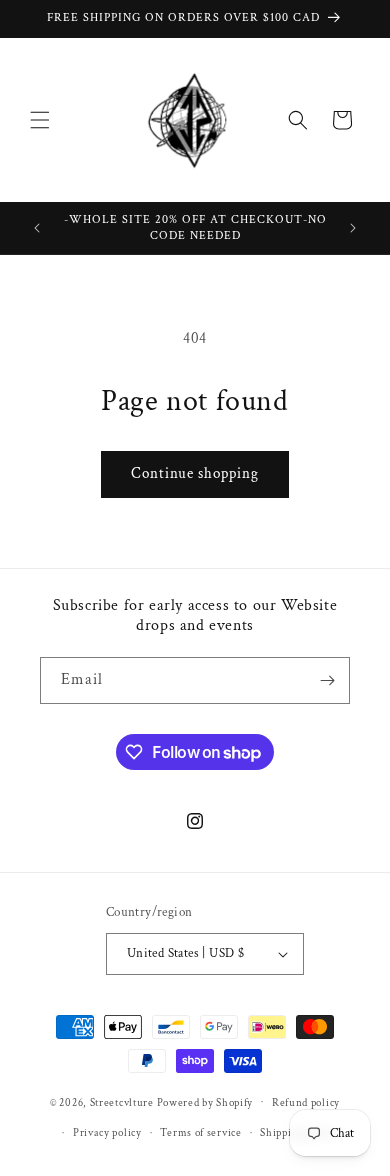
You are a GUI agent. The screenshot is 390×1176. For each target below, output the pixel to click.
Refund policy (306, 1103)
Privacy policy (107, 1133)
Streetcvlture (122, 1102)
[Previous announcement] (37, 228)
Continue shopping (195, 473)
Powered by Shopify (205, 1102)
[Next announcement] (353, 228)
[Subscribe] (327, 680)
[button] (40, 120)
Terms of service (200, 1133)
